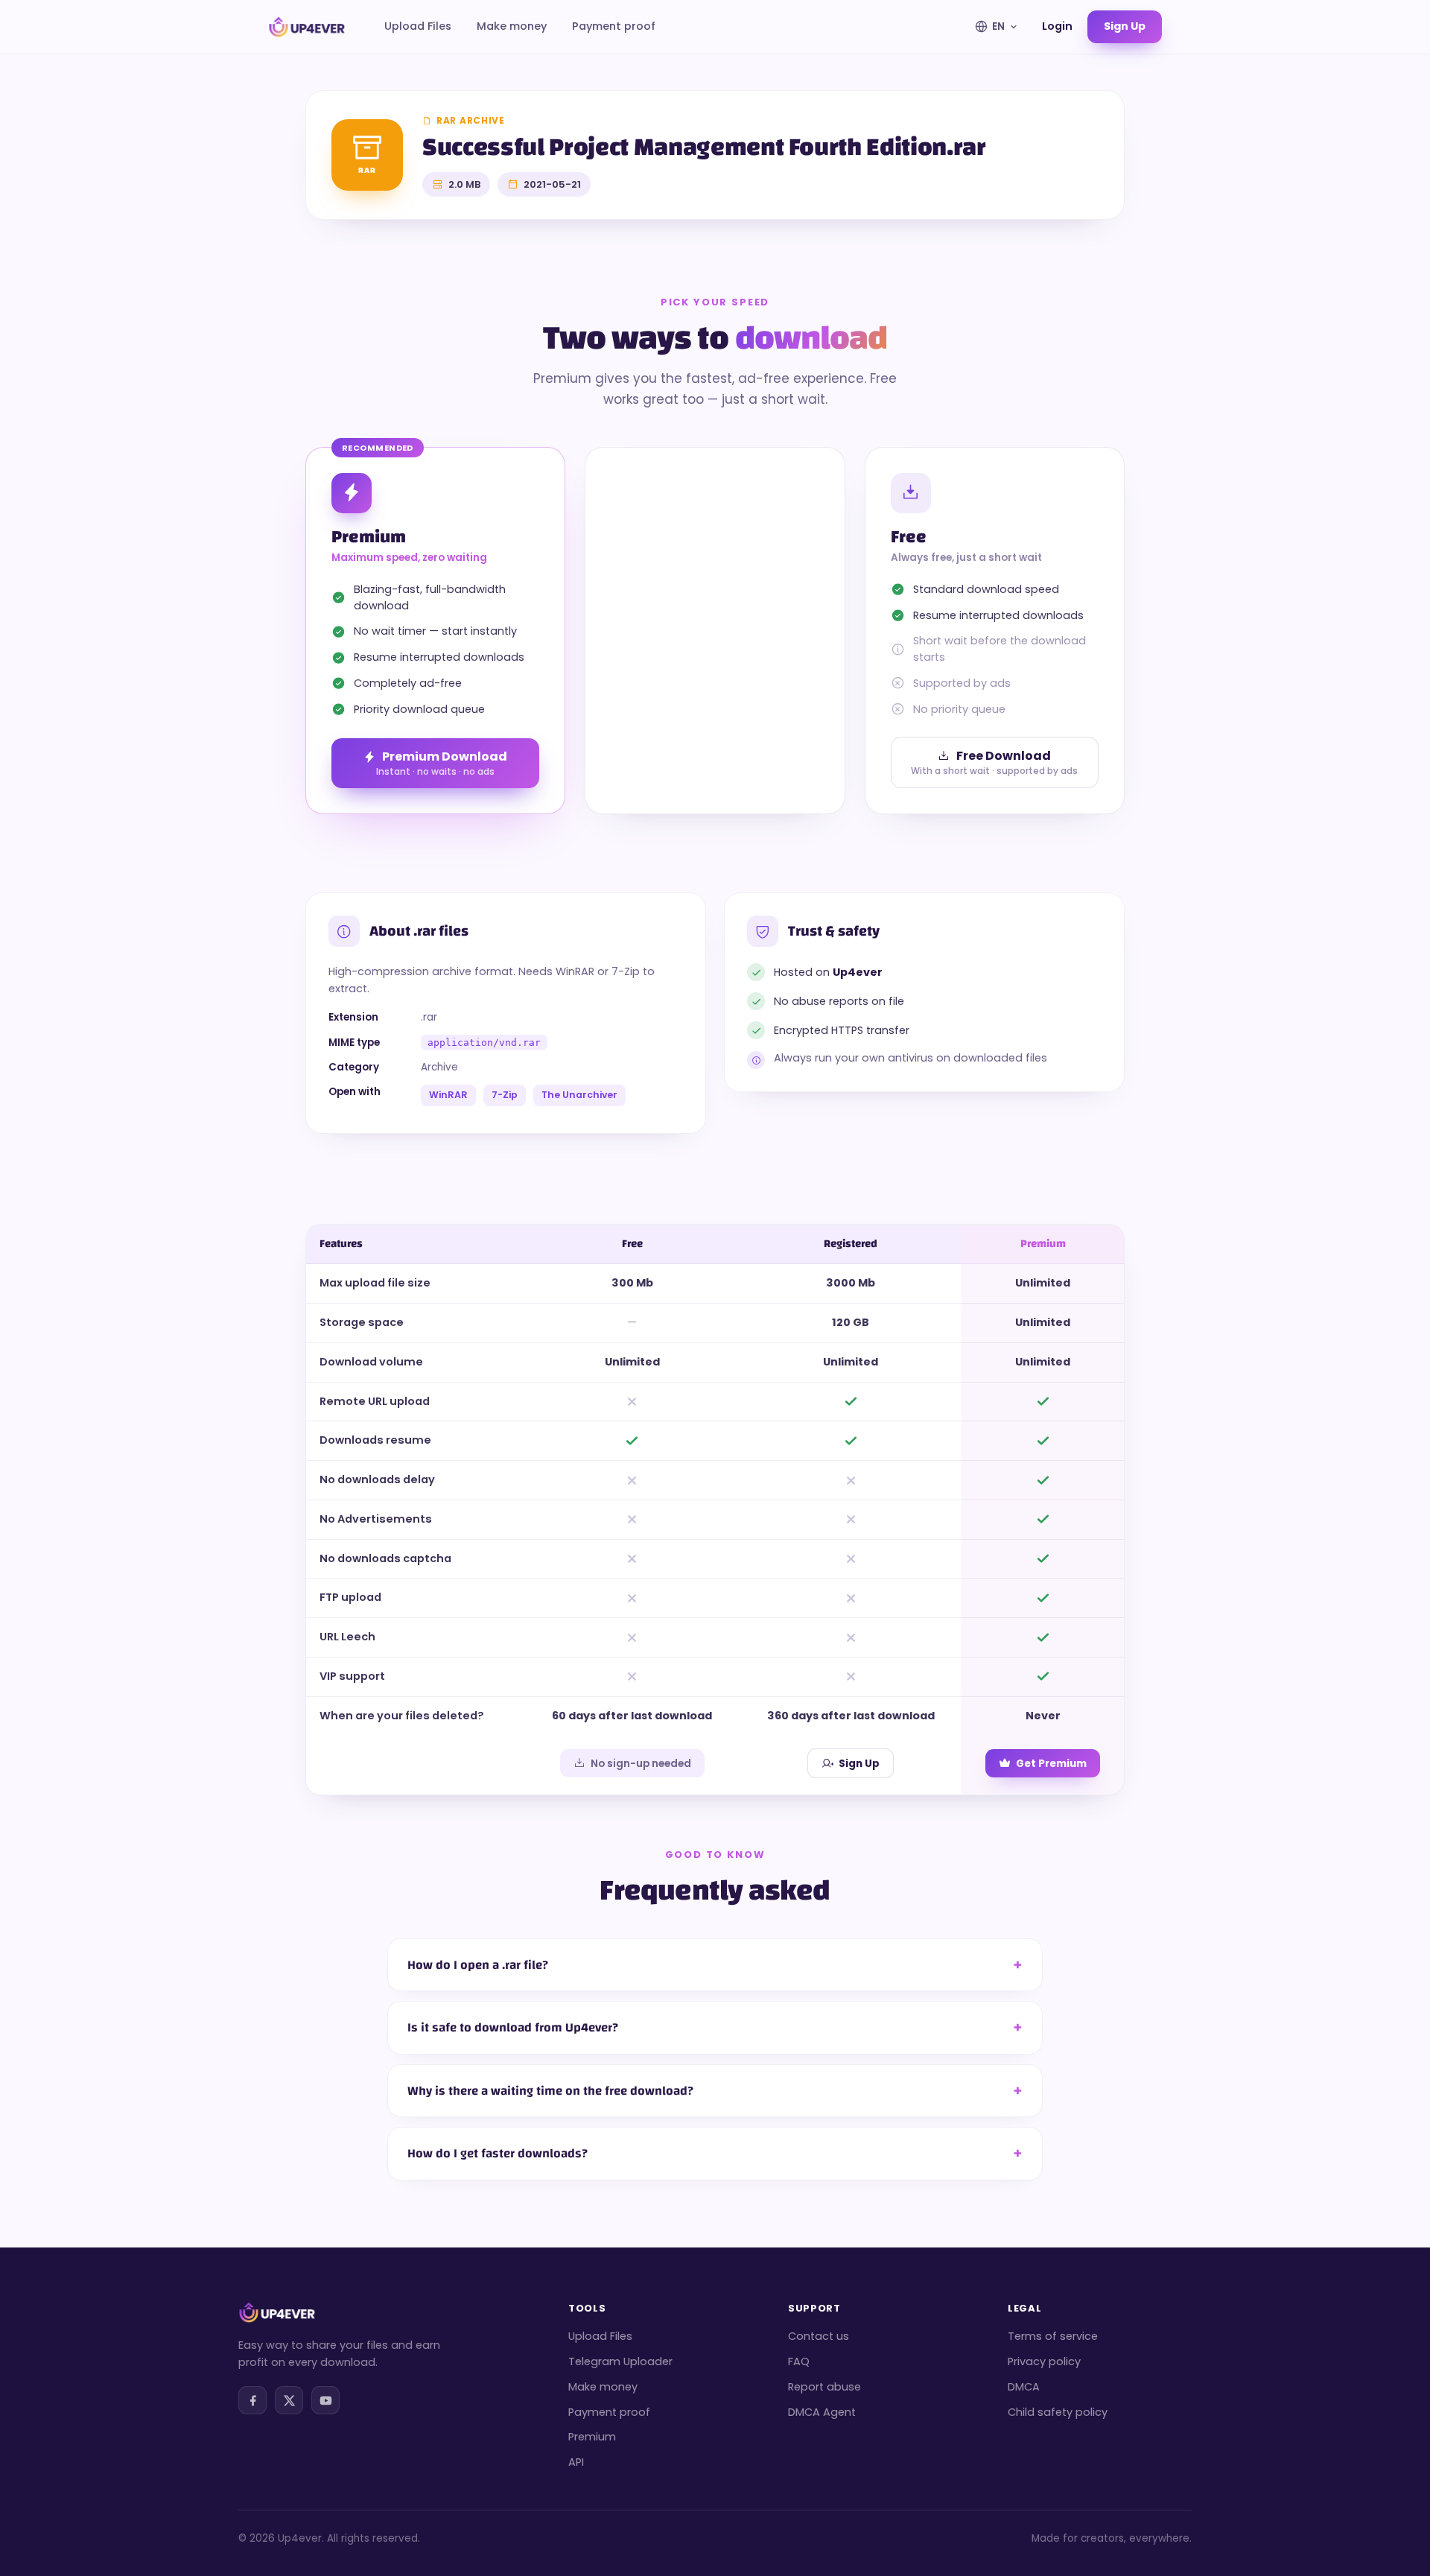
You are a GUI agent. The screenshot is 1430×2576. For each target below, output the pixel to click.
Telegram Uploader (620, 2361)
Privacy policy (1044, 2361)
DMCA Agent (822, 2412)
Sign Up (859, 1764)
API (576, 2462)
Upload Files (418, 26)
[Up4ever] (307, 27)
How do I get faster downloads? (498, 2153)
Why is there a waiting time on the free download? (550, 2091)
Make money (512, 26)
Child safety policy (1058, 2412)
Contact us (819, 2336)
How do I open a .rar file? (478, 1965)
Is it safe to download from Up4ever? (513, 2027)
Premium (592, 2437)
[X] (289, 2400)
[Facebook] (252, 2400)
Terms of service (1053, 2336)
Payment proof (614, 26)
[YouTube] (325, 2400)
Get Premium (1051, 1764)
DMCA (1024, 2387)
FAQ (799, 2361)
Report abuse (824, 2387)
